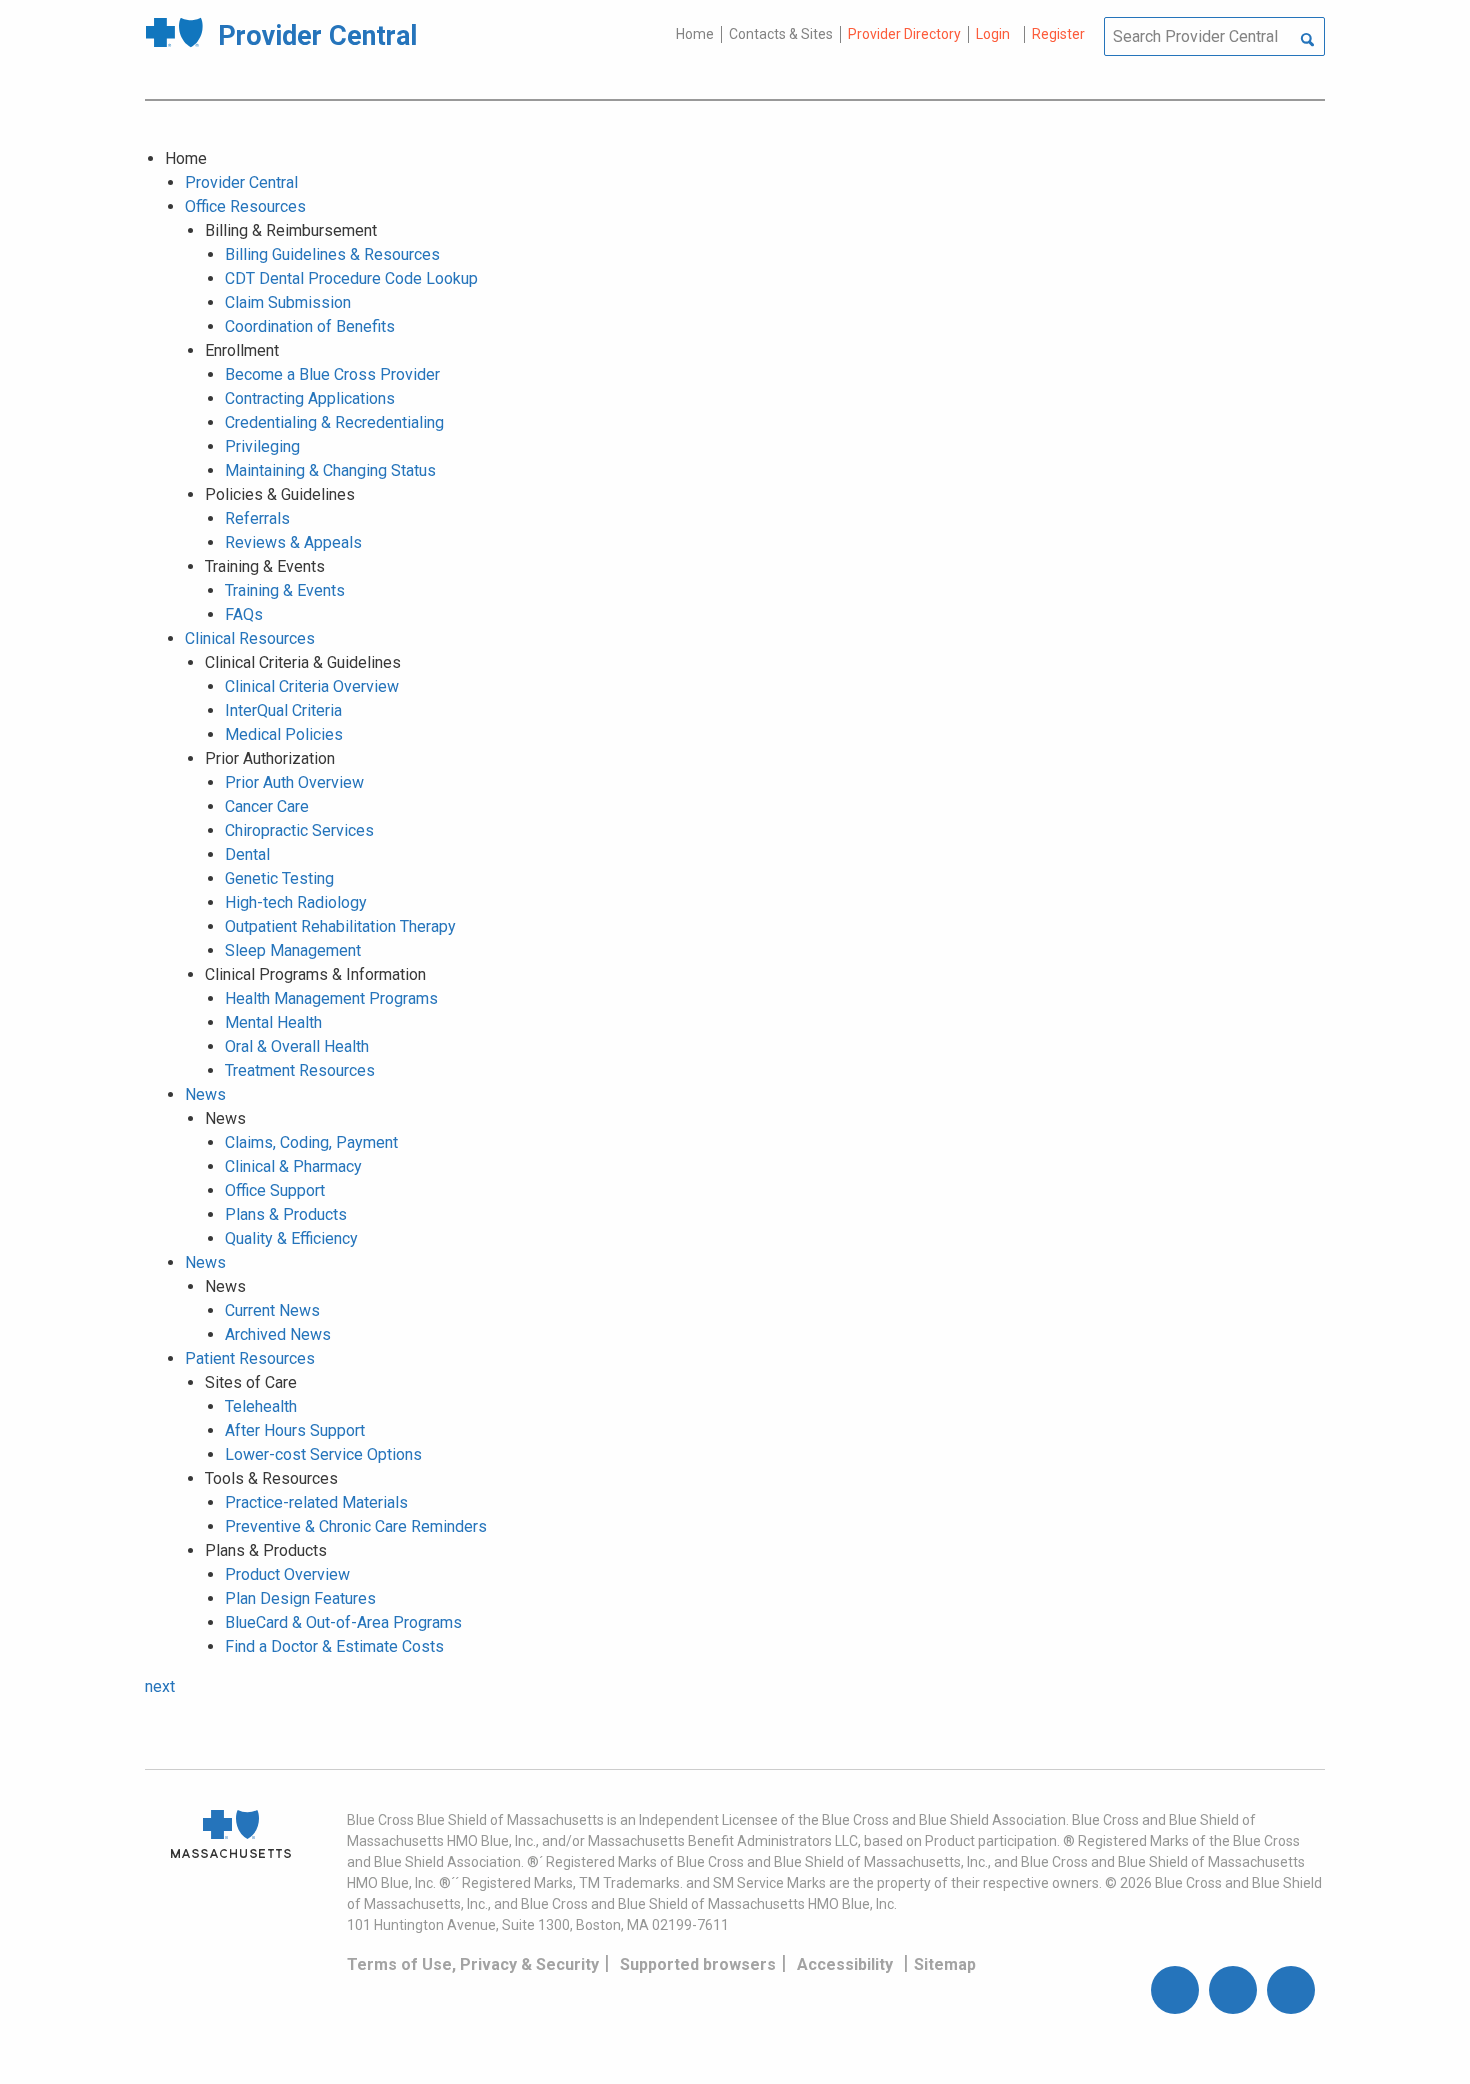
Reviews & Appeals (293, 542)
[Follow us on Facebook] (1175, 1990)
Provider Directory (904, 34)
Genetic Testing (279, 878)
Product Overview (287, 1574)
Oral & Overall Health (297, 1046)
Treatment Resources (300, 1070)
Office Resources (245, 206)
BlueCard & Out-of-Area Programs (343, 1622)
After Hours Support (295, 1430)
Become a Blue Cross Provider (332, 374)
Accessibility (845, 1964)
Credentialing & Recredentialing (334, 422)
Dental (247, 854)
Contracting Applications (310, 398)
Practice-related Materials (316, 1502)
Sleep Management (293, 950)
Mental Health (273, 1022)
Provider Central (241, 182)
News (205, 1094)
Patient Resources (250, 1358)
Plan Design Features (300, 1598)
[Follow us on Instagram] (1233, 1990)
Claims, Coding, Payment (311, 1142)
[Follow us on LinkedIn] (1291, 1990)
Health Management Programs (331, 998)
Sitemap (945, 1964)
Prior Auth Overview (294, 782)
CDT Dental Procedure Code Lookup (351, 278)
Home (695, 34)
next (160, 1686)
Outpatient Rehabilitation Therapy (340, 926)
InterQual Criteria (283, 710)
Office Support (275, 1190)
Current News (272, 1310)
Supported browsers (698, 1964)
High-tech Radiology (296, 902)
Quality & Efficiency (291, 1238)
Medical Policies (284, 734)
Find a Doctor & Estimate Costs (334, 1646)
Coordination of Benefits (310, 326)
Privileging (262, 446)
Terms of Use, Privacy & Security (473, 1964)
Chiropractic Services (299, 830)
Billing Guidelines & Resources (332, 254)
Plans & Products (286, 1214)
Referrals (257, 518)
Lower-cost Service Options (323, 1454)
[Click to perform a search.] (1307, 41)
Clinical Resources (250, 638)
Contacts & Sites (781, 34)
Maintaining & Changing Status (330, 470)
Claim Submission (288, 302)
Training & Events (285, 590)
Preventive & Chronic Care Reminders (356, 1526)
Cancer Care (267, 806)
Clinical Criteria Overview (312, 686)
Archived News (278, 1334)
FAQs (244, 614)
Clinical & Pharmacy (293, 1166)
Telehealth (261, 1406)
